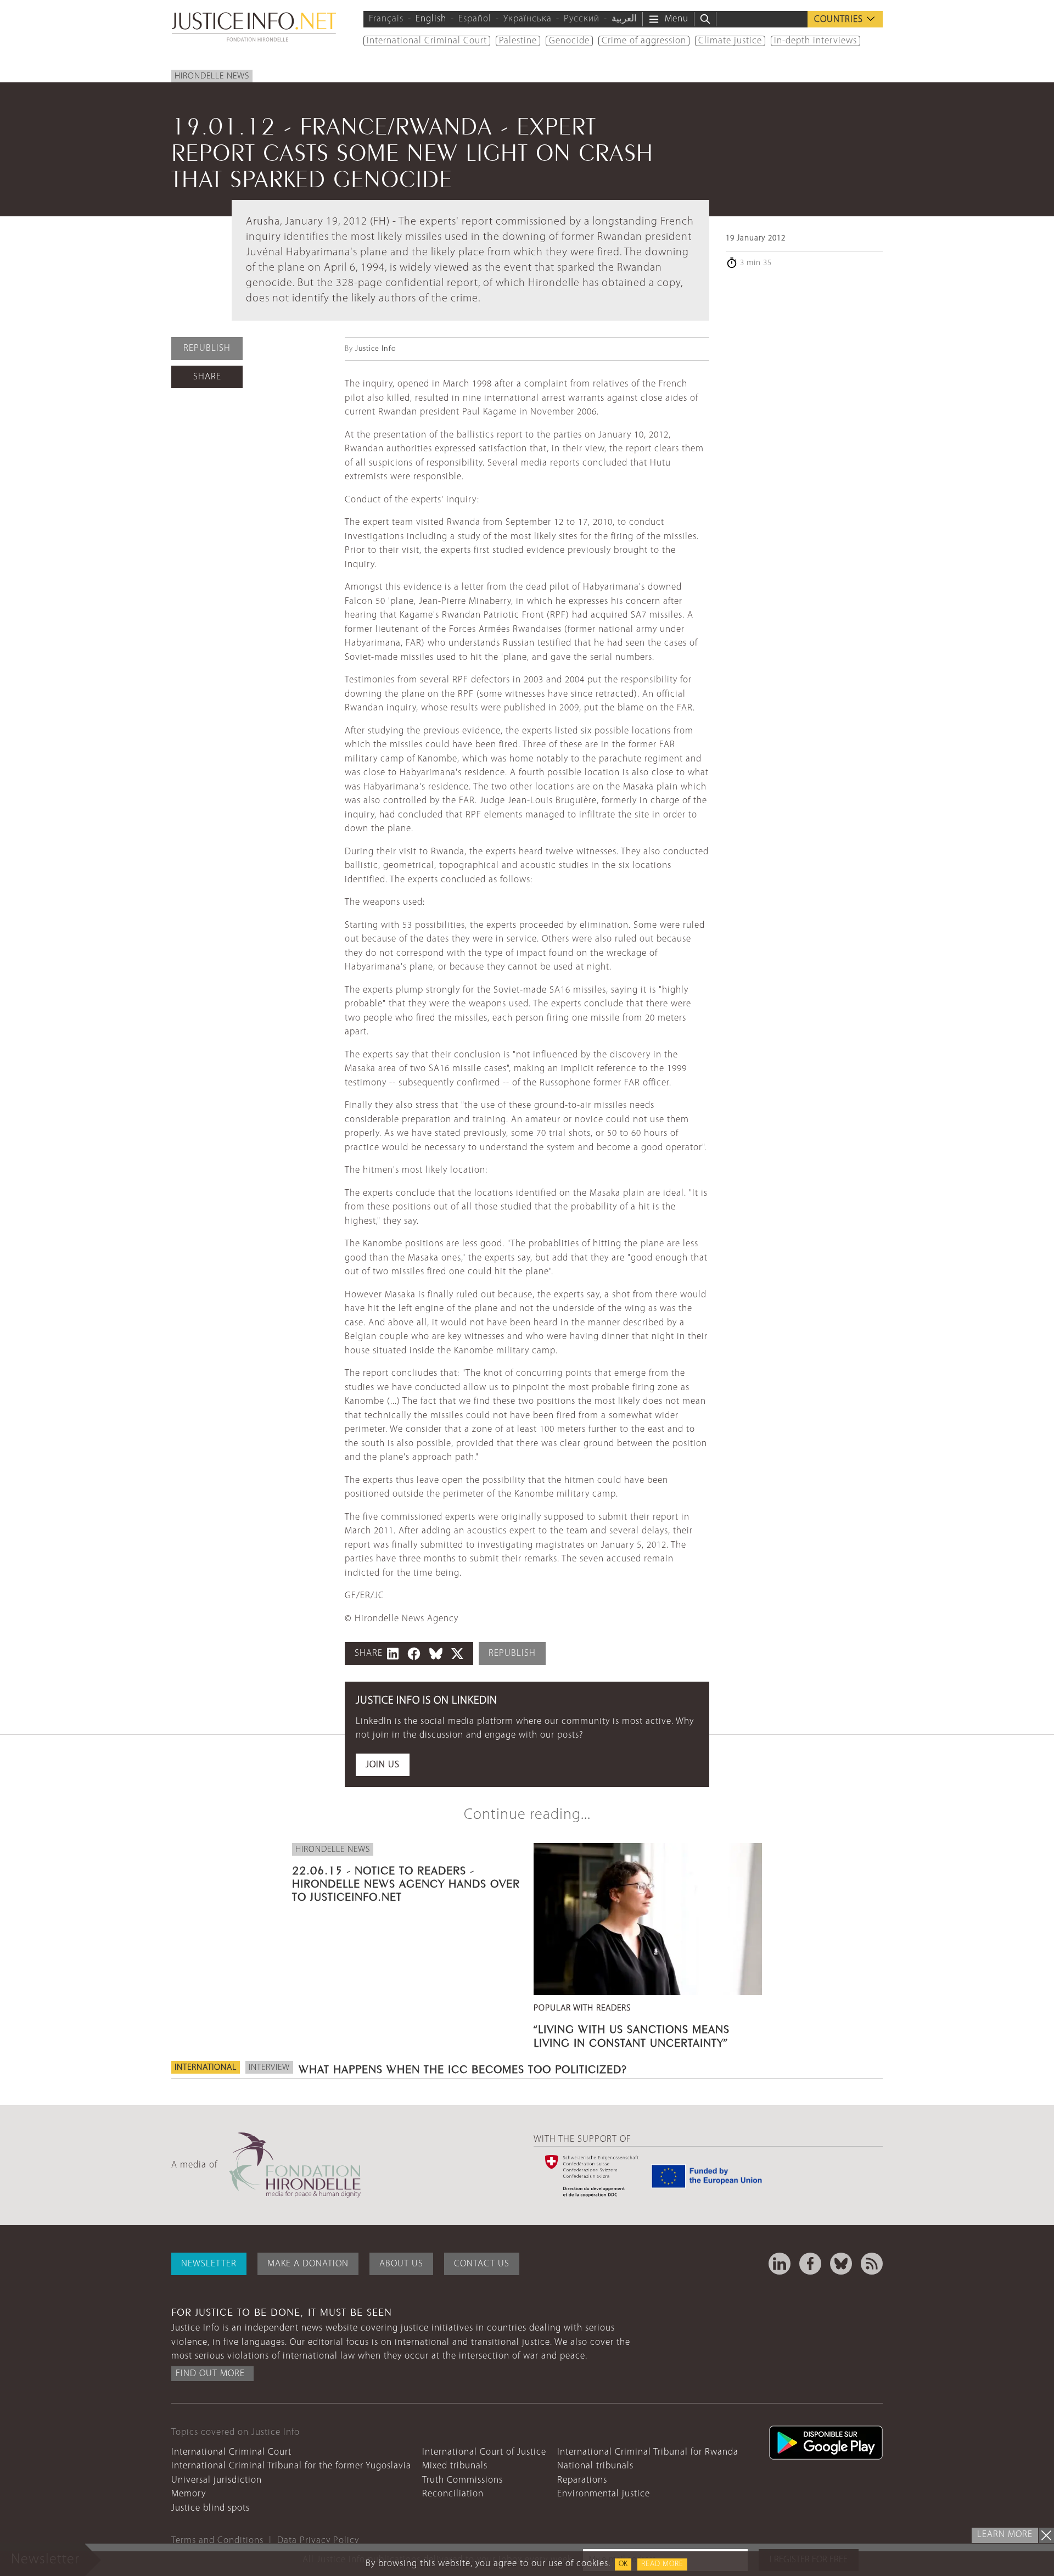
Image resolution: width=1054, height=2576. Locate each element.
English (431, 19)
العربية (624, 19)
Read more (662, 2564)
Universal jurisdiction (217, 2480)
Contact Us (482, 2264)
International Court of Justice (484, 2452)
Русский (582, 19)
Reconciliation (453, 2494)
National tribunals (595, 2466)
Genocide (569, 41)
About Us (401, 2264)
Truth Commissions (462, 2480)
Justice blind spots (211, 2508)
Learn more (1005, 2535)
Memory (189, 2494)
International (206, 2068)
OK (623, 2564)
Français (386, 19)
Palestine (518, 41)
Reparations (582, 2480)
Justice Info (375, 349)
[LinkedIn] (780, 2264)
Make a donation (308, 2264)
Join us (383, 1765)
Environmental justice (604, 2494)
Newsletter (209, 2264)
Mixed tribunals (455, 2466)
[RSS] (872, 2264)
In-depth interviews (815, 41)
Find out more (210, 2374)
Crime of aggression (644, 41)
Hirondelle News (212, 76)
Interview (269, 2068)
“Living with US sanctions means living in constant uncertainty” (632, 2034)
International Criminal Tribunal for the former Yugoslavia (291, 2466)
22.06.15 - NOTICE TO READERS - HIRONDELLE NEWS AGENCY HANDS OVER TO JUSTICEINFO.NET (406, 1882)
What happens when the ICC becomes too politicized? (463, 2068)
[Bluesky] (841, 2264)
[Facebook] (810, 2264)
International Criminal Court (427, 41)
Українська (528, 19)
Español (475, 19)
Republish (207, 348)
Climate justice (730, 41)
